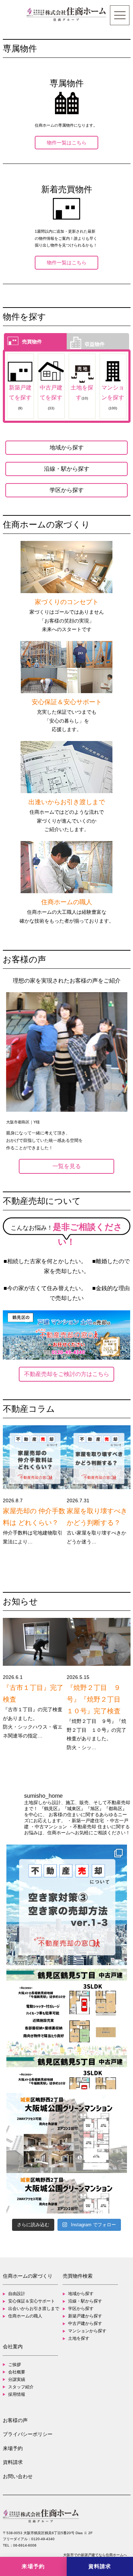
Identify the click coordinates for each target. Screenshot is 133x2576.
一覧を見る (67, 1166)
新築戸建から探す (85, 2316)
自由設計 (17, 2294)
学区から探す (67, 490)
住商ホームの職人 (25, 2316)
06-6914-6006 (25, 2545)
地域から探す (67, 447)
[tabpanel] (66, 1072)
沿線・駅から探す (67, 469)
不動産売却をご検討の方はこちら (67, 1374)
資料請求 (13, 2462)
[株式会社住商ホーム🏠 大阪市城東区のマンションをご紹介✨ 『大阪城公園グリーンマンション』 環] (67, 2153)
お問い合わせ (18, 2476)
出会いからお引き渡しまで (34, 2309)
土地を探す (79, 2338)
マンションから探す (87, 2331)
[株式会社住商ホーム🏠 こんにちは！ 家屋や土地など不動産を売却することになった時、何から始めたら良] (67, 1905)
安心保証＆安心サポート (32, 2301)
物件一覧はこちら (67, 143)
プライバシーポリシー (28, 2434)
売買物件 (32, 341)
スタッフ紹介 (21, 2387)
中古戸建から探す (85, 2323)
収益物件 (95, 344)
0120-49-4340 (43, 2539)
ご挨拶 (15, 2365)
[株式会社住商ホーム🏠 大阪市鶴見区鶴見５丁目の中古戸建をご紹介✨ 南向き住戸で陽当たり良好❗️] (67, 2029)
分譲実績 (17, 2379)
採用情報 (17, 2394)
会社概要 (17, 2372)
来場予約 (13, 2448)
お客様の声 (15, 2420)
